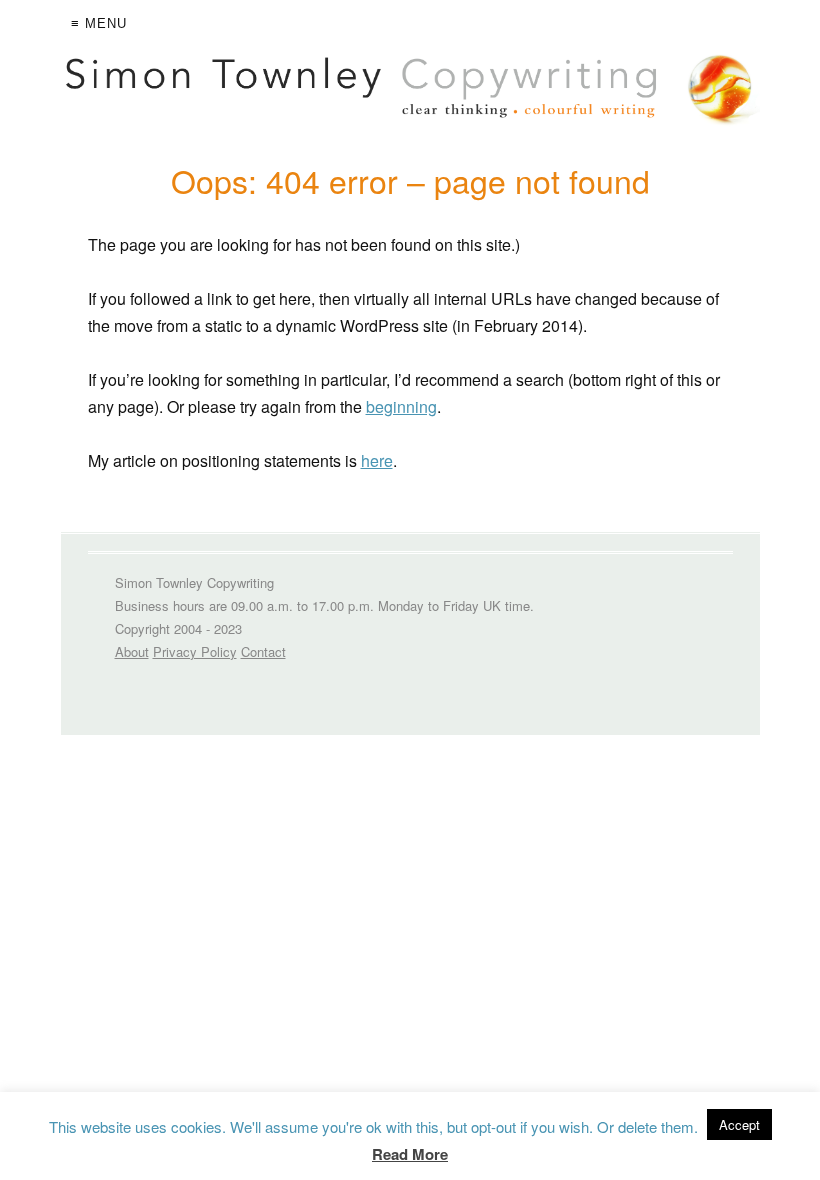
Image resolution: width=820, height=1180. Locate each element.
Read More (410, 1154)
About (132, 651)
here (377, 460)
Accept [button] (739, 1124)
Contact (263, 651)
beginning (401, 406)
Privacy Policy (195, 651)
